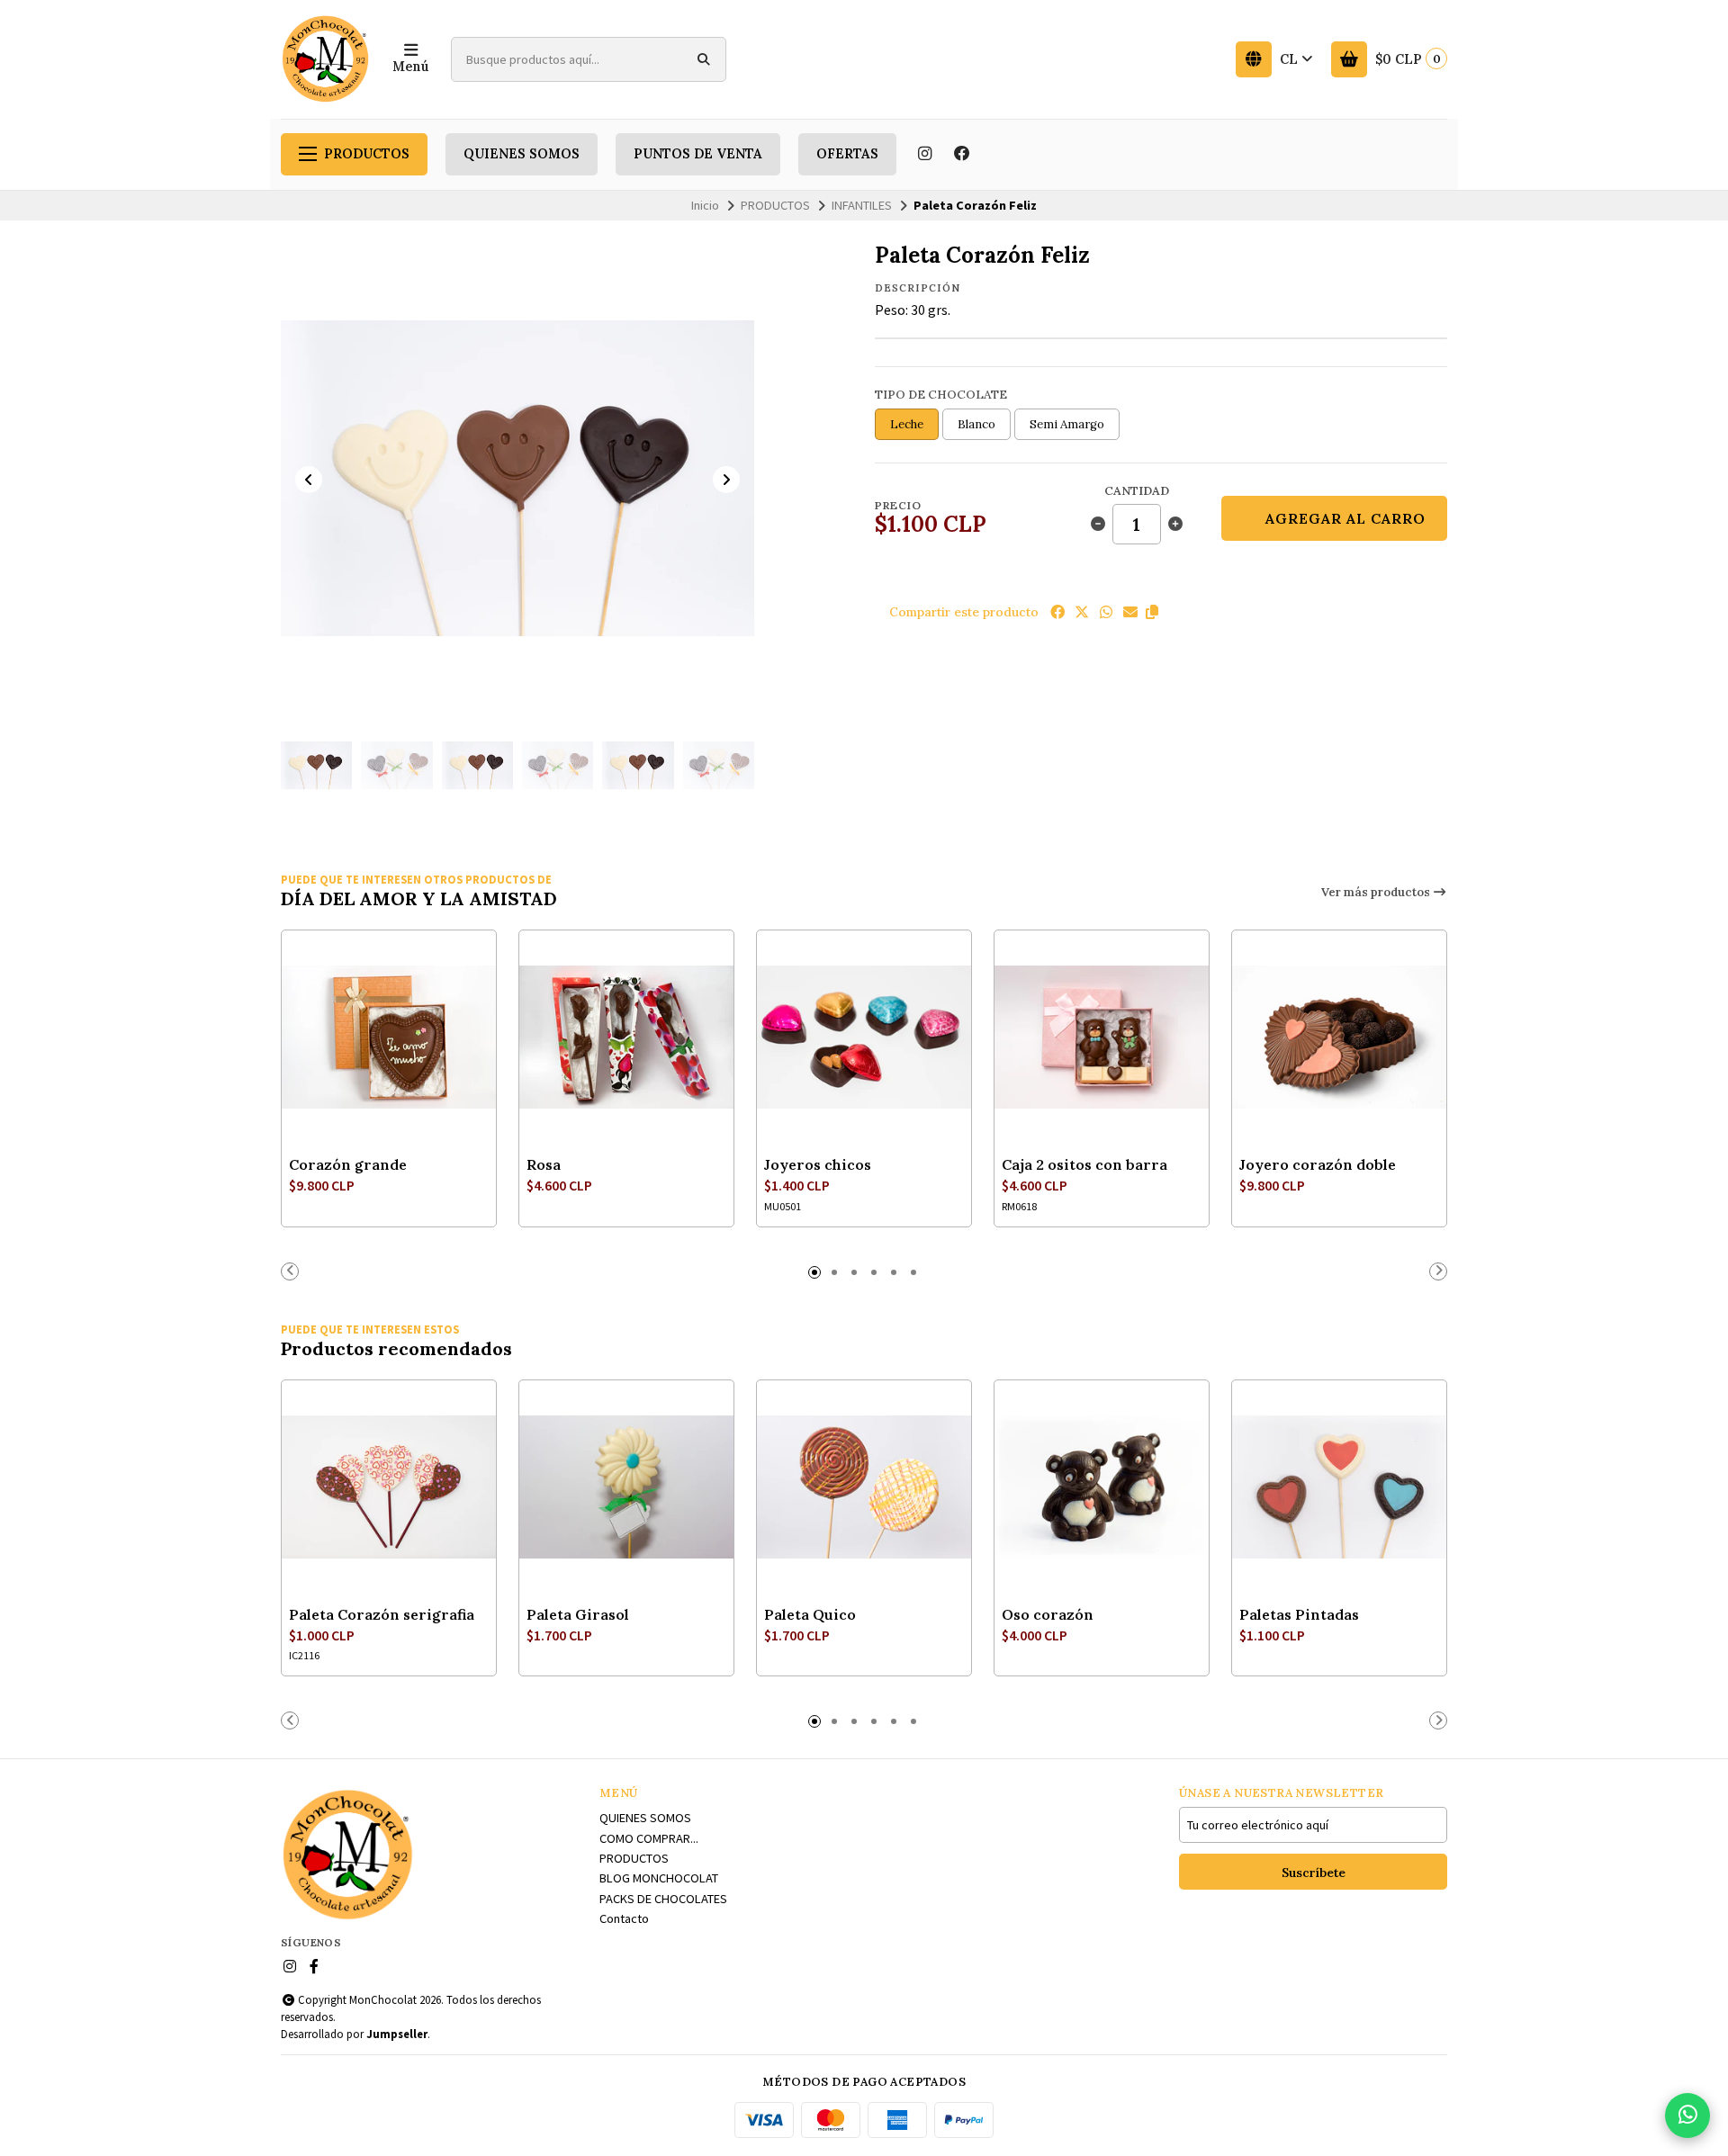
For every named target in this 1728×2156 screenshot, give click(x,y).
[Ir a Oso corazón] (1102, 1487)
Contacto (624, 1918)
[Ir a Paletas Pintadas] (1339, 1487)
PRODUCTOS (367, 154)
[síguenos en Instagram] (924, 154)
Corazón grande (348, 1164)
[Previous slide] (309, 480)
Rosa (544, 1164)
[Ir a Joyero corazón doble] (1339, 1038)
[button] (1152, 612)
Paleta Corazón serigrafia (382, 1614)
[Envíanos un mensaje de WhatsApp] (1687, 2116)
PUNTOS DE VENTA (698, 154)
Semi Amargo (1067, 424)
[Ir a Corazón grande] (389, 1038)
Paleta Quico (810, 1614)
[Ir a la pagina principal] (326, 59)
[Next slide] (726, 480)
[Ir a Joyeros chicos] (864, 1038)
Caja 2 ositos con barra (1084, 1164)
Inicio (705, 205)
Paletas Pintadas (1299, 1614)
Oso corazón (1048, 1614)
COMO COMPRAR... (649, 1838)
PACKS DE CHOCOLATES (663, 1899)
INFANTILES (862, 205)
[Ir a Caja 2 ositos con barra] (1102, 1038)
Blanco (976, 424)
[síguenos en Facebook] (962, 154)
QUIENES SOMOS (522, 154)
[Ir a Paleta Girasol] (626, 1487)
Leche (907, 424)
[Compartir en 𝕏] (1082, 612)
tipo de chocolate (941, 395)
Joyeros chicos (818, 1164)
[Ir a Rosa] (626, 1038)
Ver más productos (1377, 892)
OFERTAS (847, 154)
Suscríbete (1314, 1873)
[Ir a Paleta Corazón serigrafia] (389, 1487)
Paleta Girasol (578, 1614)
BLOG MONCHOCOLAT (659, 1878)
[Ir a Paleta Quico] (864, 1487)
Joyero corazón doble (1318, 1164)
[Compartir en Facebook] (1057, 612)
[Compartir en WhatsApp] (1106, 612)
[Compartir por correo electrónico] (1130, 612)
